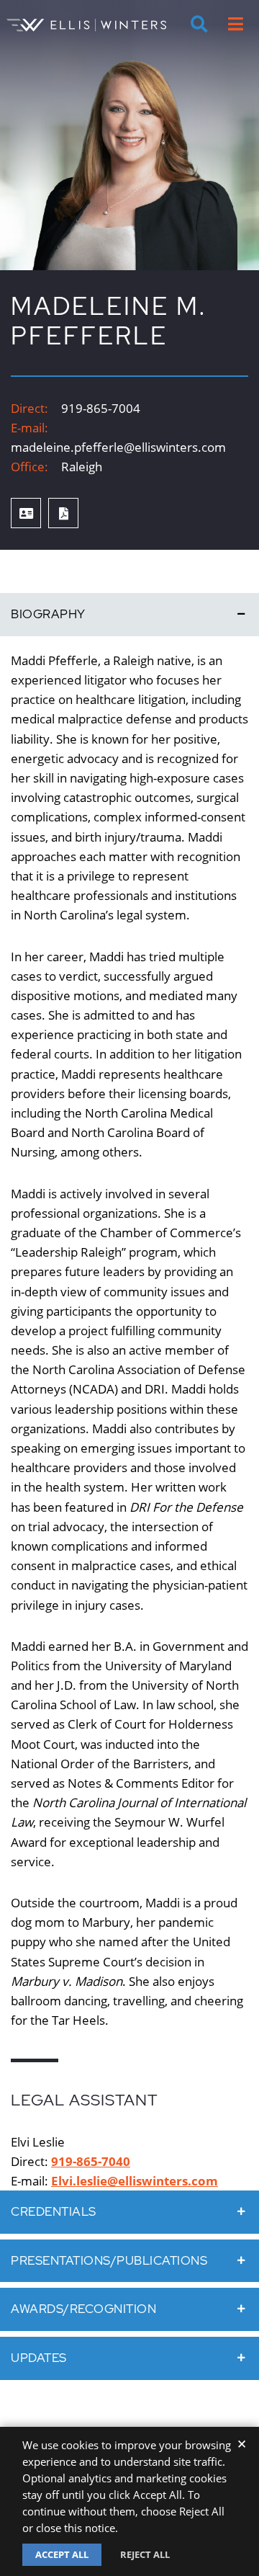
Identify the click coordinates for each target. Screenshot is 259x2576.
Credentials (54, 2211)
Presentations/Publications (109, 2260)
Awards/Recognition (83, 2309)
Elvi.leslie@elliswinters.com (135, 2181)
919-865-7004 (101, 408)
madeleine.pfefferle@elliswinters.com (118, 447)
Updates (39, 2358)
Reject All (145, 2554)
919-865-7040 (91, 2161)
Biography (48, 614)
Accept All (62, 2554)
